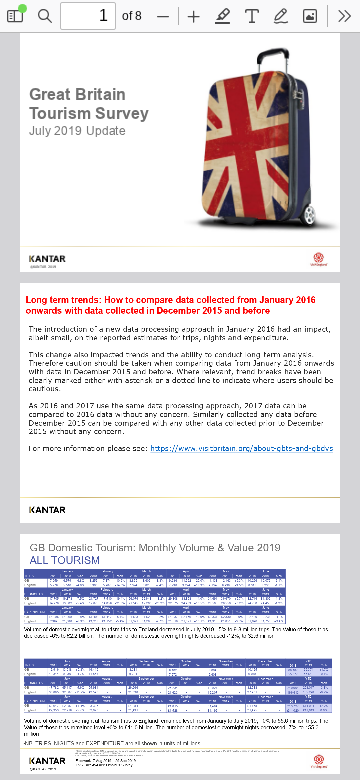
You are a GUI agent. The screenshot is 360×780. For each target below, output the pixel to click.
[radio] (223, 16)
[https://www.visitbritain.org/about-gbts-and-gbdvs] (241, 449)
